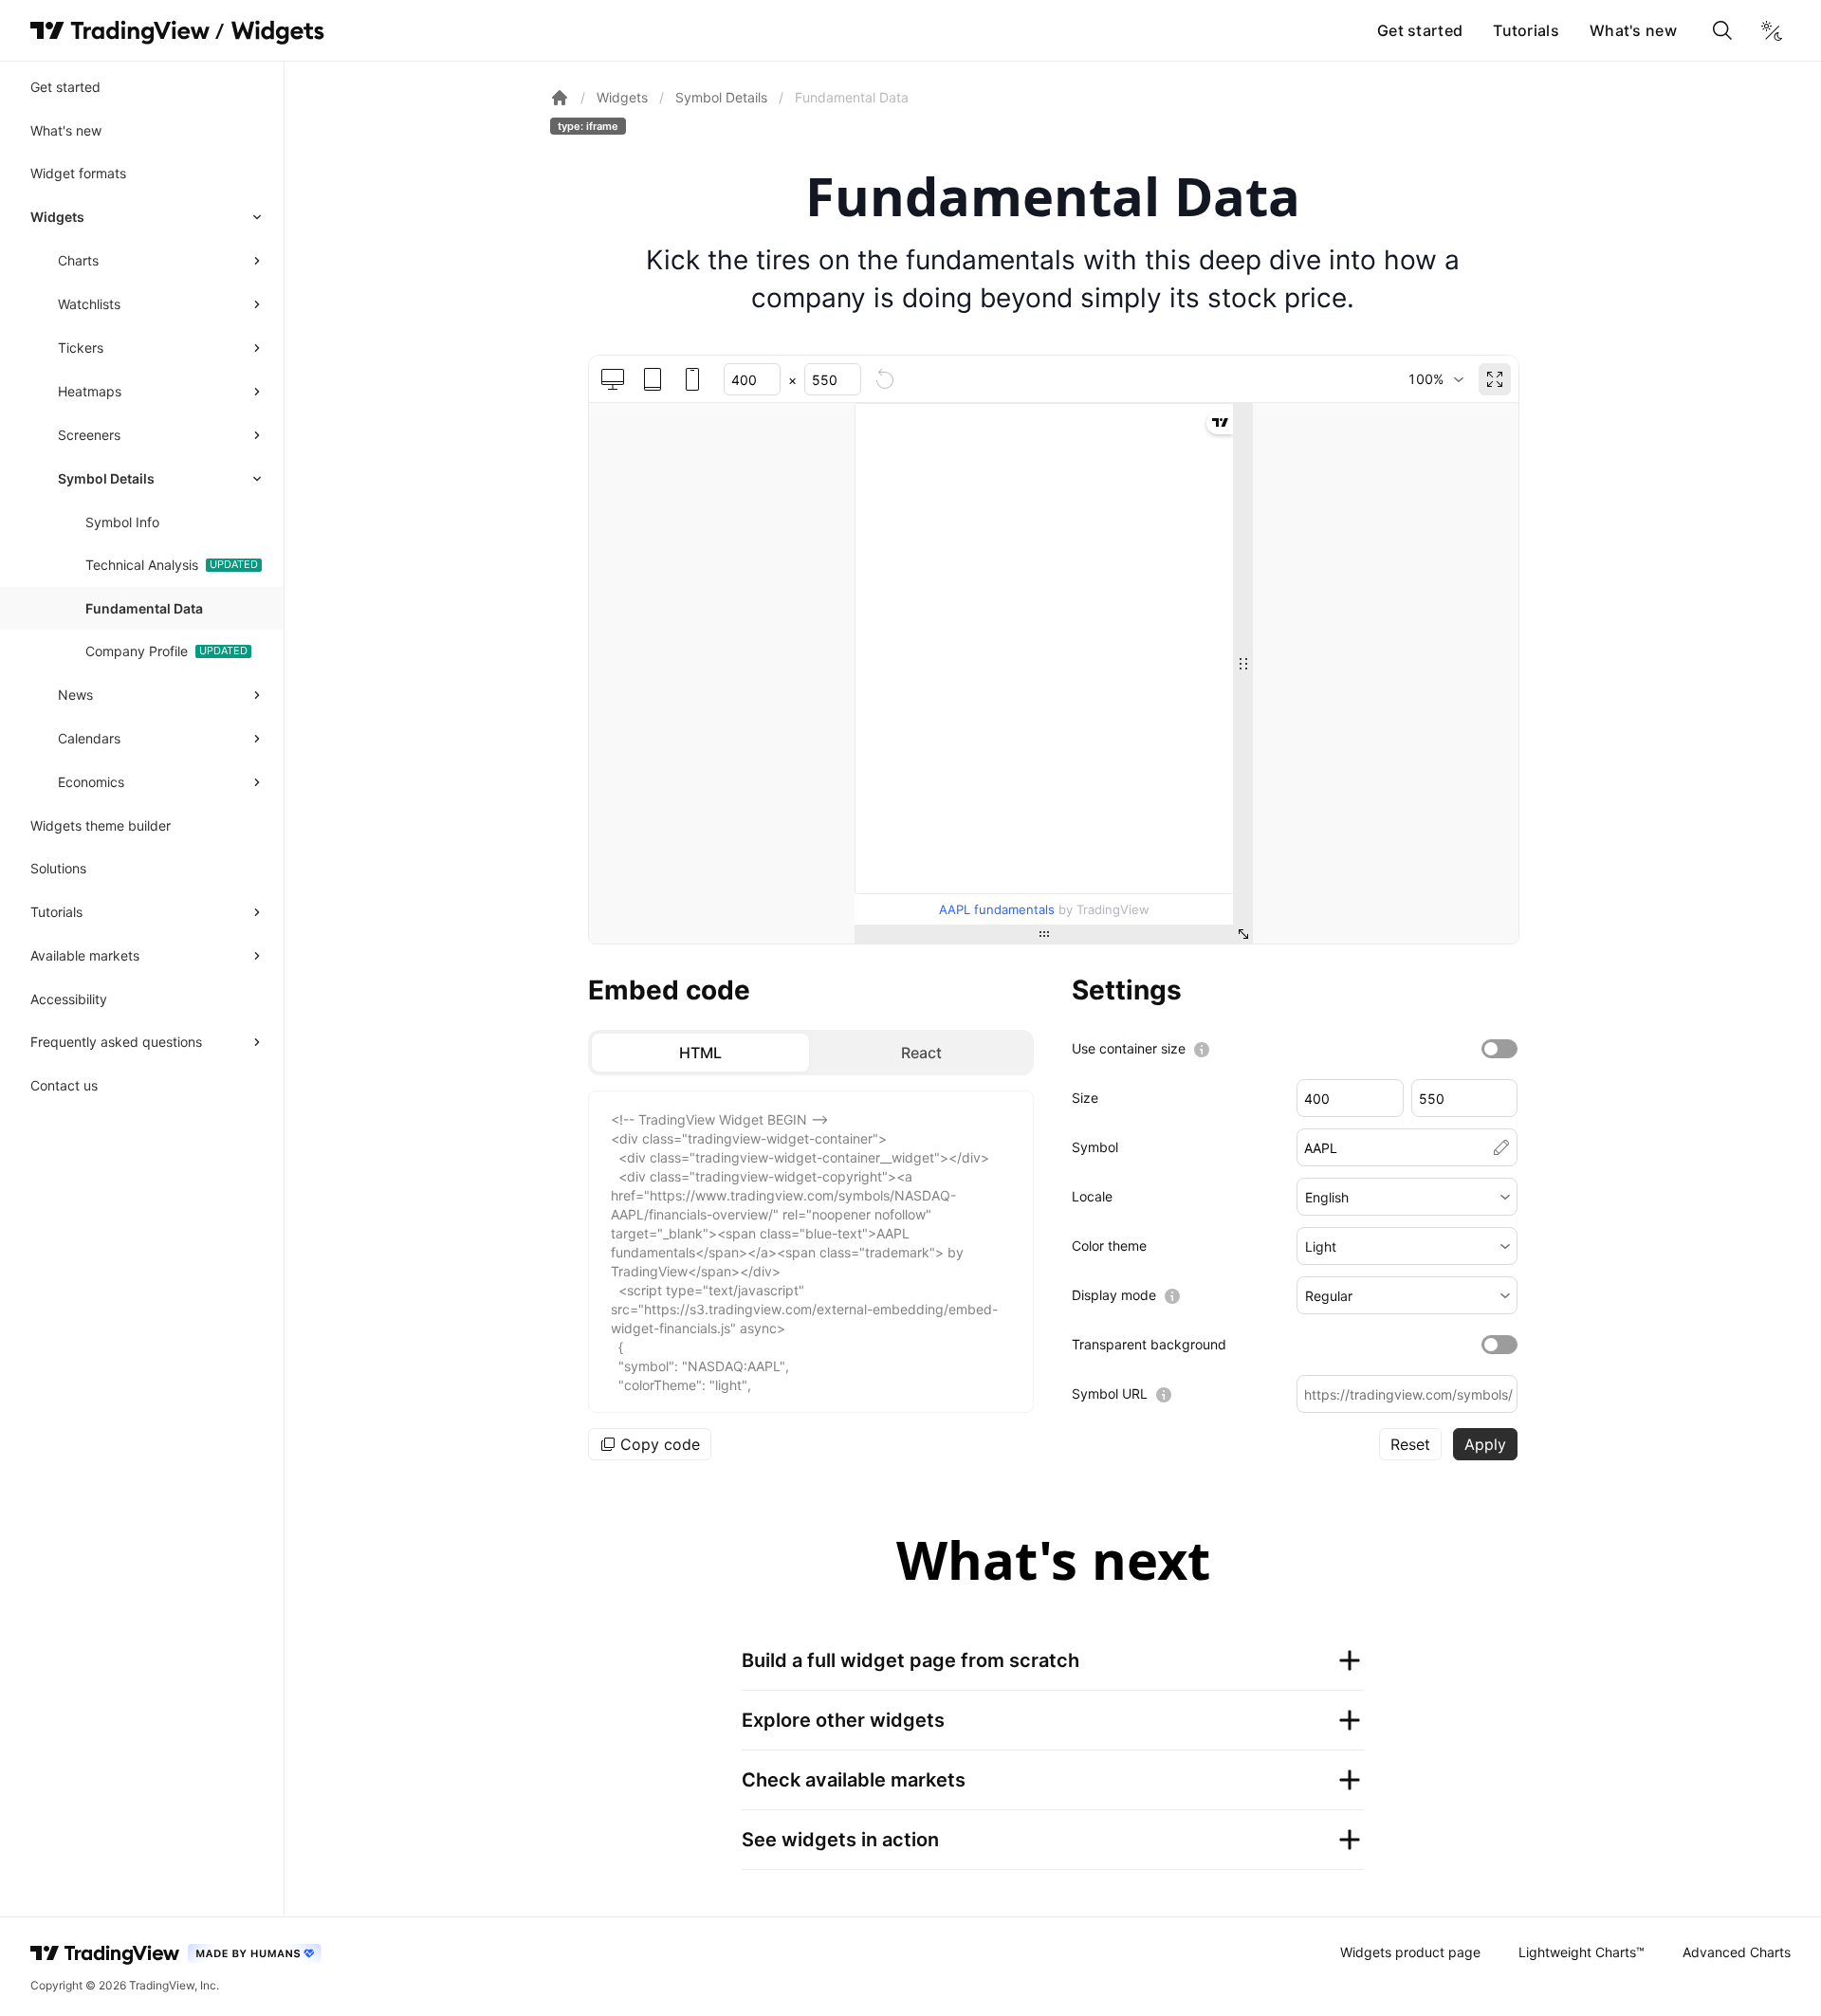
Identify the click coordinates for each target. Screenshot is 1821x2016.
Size (1085, 1098)
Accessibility (69, 999)
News (75, 695)
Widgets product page (1410, 1952)
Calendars (89, 738)
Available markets (85, 955)
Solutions (58, 868)
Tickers (81, 348)
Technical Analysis (142, 565)
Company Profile (137, 651)
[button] (1407, 1197)
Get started (1420, 30)
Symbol (1095, 1147)
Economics (91, 782)
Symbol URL (1110, 1393)
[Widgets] (276, 33)
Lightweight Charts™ (1582, 1952)
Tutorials (1526, 30)
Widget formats (78, 173)
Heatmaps (90, 391)
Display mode (1114, 1295)
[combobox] (1435, 379)
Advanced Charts (1737, 1952)
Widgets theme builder (101, 825)
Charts (78, 260)
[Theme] (1772, 30)
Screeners (89, 435)
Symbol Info (122, 522)
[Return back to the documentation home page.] (560, 98)
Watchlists (89, 304)
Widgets (57, 217)
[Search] (1722, 30)
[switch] (1499, 1049)
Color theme (1109, 1246)
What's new (1633, 30)
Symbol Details (106, 478)
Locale (1092, 1196)
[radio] (700, 1053)
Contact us (64, 1085)
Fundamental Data (144, 608)
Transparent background (1149, 1344)
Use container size (1129, 1048)
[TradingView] (120, 30)
